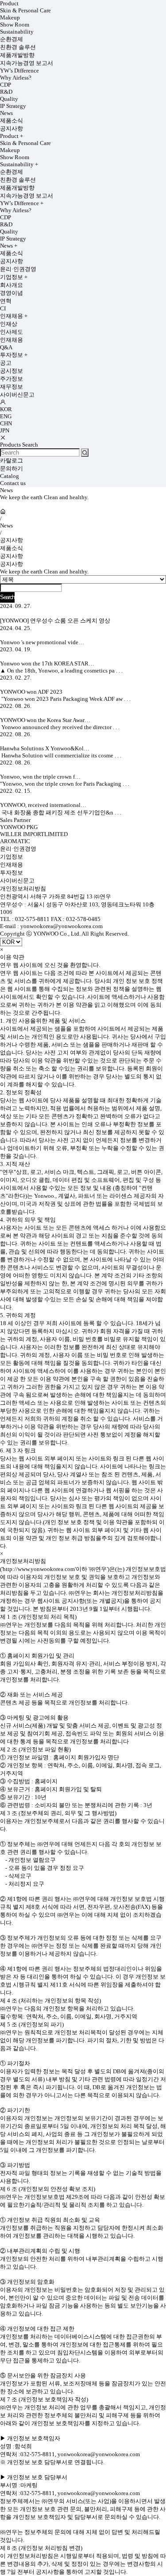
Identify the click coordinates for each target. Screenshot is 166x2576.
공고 (6, 363)
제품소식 (12, 120)
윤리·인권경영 (18, 269)
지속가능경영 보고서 (27, 63)
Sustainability (17, 32)
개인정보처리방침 (23, 889)
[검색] (85, 453)
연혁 (6, 301)
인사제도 (12, 332)
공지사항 (12, 128)
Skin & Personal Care (25, 10)
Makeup (10, 17)
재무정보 (12, 387)
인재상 (9, 324)
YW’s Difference (19, 71)
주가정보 (12, 379)
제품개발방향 (17, 55)
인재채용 (14, 316)
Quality (9, 99)
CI (3, 308)
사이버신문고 (17, 395)
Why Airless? (16, 78)
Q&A (6, 347)
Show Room (15, 25)
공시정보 (12, 371)
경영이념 (12, 293)
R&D (6, 92)
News (6, 113)
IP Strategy (13, 106)
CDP (6, 85)
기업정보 (14, 277)
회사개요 (12, 285)
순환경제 (12, 39)
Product (9, 3)
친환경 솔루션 (18, 47)
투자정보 (14, 355)
